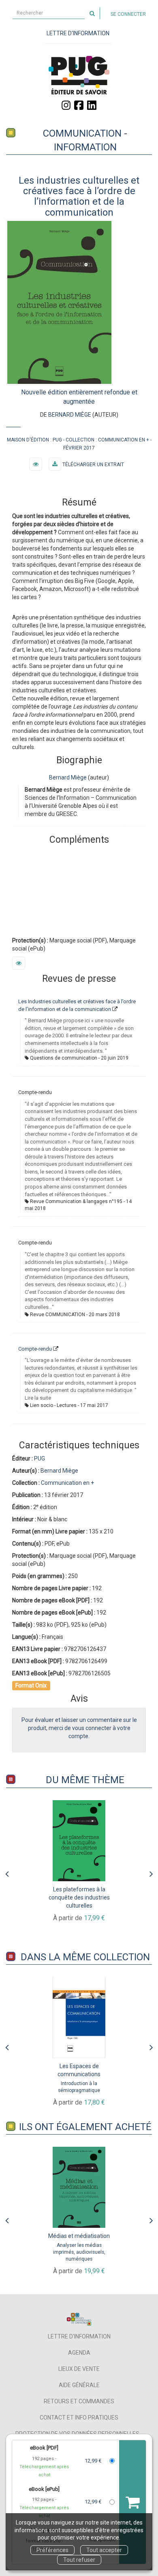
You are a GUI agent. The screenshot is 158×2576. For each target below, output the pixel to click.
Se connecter (128, 14)
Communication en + (124, 440)
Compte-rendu (35, 1349)
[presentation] (7, 1872)
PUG (57, 440)
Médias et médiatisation (79, 2236)
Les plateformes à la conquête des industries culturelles (79, 1897)
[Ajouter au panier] (132, 2502)
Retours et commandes (79, 2401)
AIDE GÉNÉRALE (79, 2385)
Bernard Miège (70, 415)
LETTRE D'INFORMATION (78, 33)
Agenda (79, 2353)
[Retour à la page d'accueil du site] (79, 75)
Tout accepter (104, 2550)
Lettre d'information (79, 2336)
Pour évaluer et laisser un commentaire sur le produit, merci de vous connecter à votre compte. (79, 1728)
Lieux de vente (79, 2369)
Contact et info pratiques (79, 2418)
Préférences (52, 2550)
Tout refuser (79, 2560)
